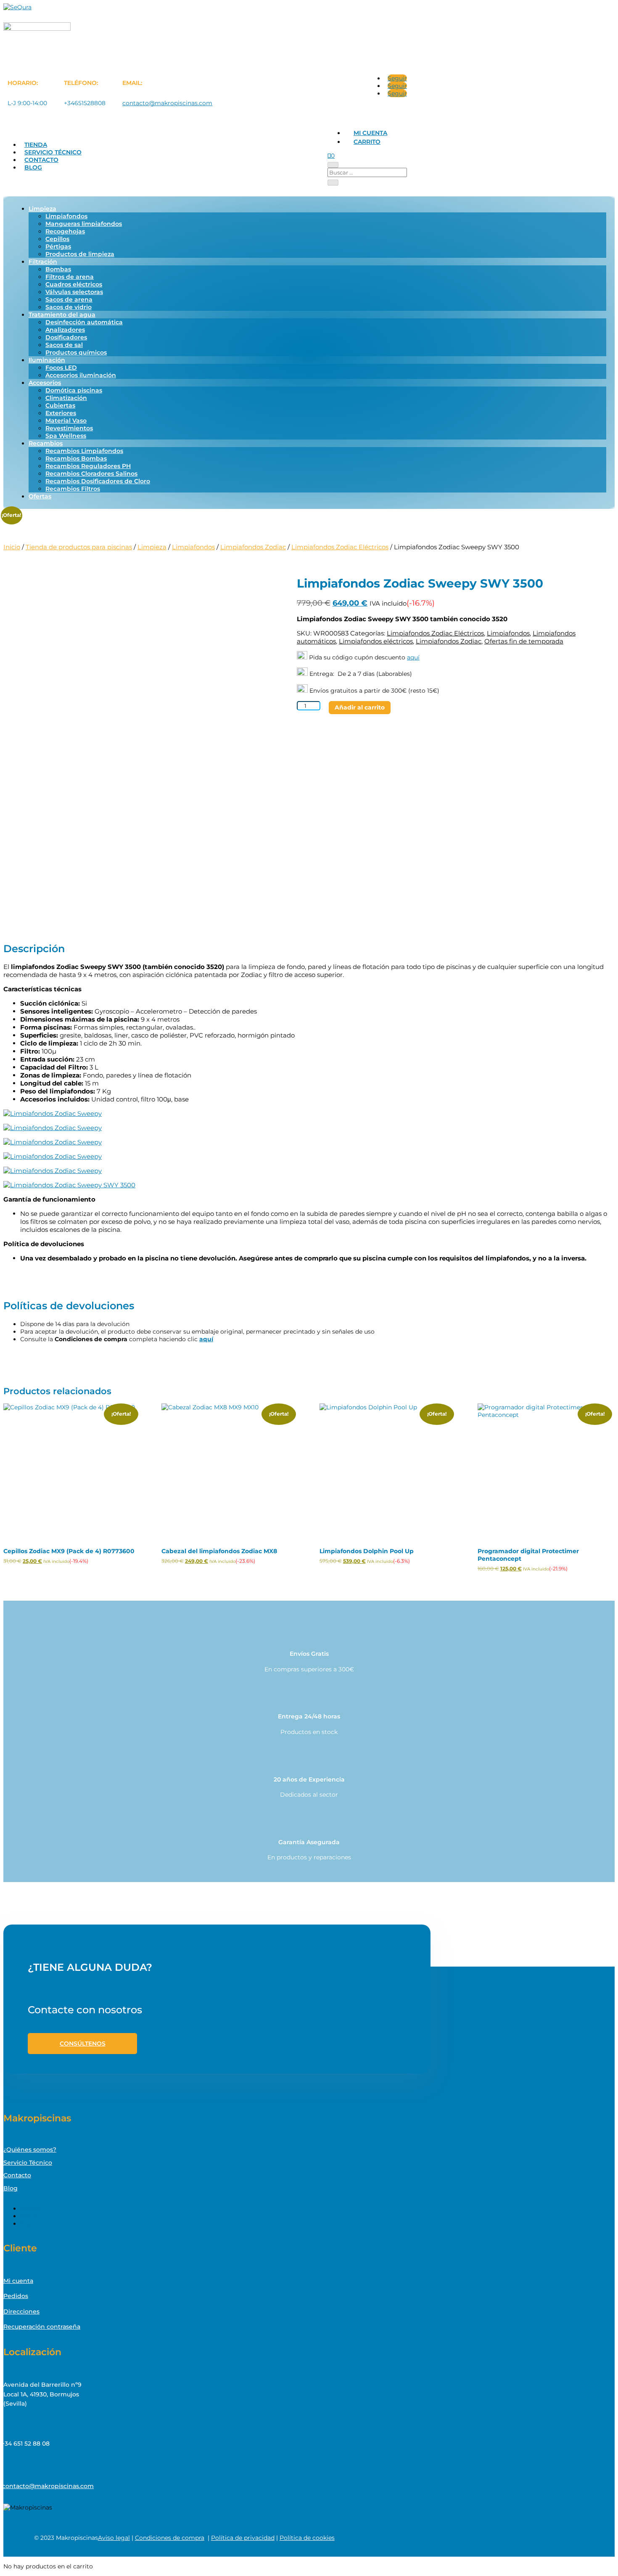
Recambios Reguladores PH (88, 466)
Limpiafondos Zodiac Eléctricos (340, 547)
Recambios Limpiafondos (84, 451)
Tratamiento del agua (62, 315)
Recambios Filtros (73, 489)
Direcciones (21, 2311)
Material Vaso (66, 421)
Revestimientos (69, 428)
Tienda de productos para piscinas (79, 547)
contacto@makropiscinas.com (167, 103)
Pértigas (58, 246)
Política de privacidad (243, 2538)
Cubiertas (60, 405)
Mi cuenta (370, 133)
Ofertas (40, 496)
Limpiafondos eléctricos (376, 641)
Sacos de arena (69, 299)
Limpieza (42, 209)
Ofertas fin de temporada (524, 641)
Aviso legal (114, 2538)
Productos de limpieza (80, 254)
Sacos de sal (64, 345)
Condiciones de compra (170, 2538)
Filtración (43, 262)
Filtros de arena (70, 277)
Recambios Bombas (76, 458)
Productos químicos (76, 352)
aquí (413, 657)
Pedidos (16, 2296)
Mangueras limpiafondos (84, 224)
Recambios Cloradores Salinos (91, 474)
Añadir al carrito (360, 707)
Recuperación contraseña (42, 2327)
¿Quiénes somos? (30, 2150)
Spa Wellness (66, 436)
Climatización (66, 398)
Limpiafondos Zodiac (253, 547)
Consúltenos (83, 2044)
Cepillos (57, 239)
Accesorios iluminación (81, 375)
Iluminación (47, 360)
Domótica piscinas (74, 390)
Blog (33, 167)
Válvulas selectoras (74, 292)
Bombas (58, 269)
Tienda (36, 145)
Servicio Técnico (53, 152)
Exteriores (61, 413)
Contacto (41, 160)
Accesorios (45, 383)
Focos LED (61, 368)
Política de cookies (307, 2538)
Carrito (367, 142)
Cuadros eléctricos (74, 284)
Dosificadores (66, 337)
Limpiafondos (66, 216)
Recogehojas (65, 231)
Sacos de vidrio (69, 307)
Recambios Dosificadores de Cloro (98, 481)
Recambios (46, 443)
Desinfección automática (84, 322)
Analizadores (65, 330)
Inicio (12, 547)
